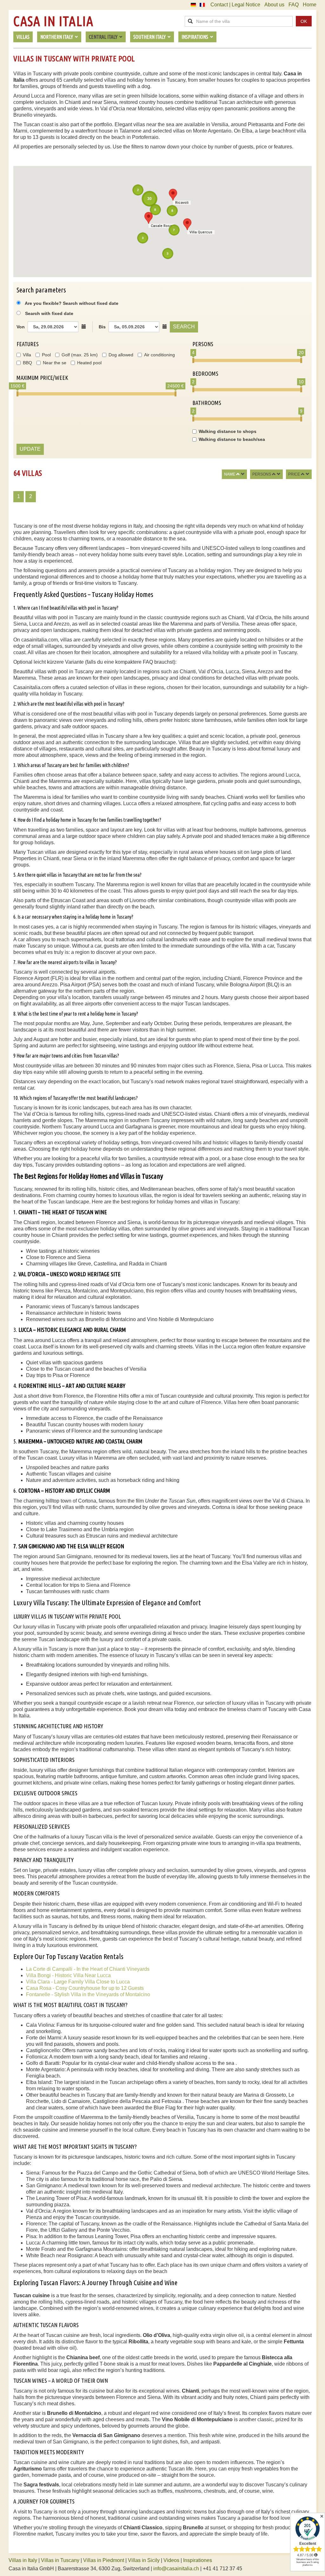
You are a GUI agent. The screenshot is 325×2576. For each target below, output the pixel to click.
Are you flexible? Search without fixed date (71, 303)
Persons (262, 474)
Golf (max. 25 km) (80, 355)
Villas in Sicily (144, 2560)
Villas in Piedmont (104, 2560)
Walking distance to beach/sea (232, 439)
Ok (304, 21)
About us (274, 5)
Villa (27, 355)
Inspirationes (198, 2560)
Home (310, 5)
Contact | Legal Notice (235, 5)
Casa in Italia (53, 21)
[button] (149, 218)
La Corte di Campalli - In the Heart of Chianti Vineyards (88, 1969)
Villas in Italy (23, 2560)
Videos (171, 2560)
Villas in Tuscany (60, 2560)
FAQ (294, 5)
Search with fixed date (49, 313)
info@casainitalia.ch (176, 2569)
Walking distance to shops (228, 431)
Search (184, 327)
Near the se (55, 363)
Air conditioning (159, 355)
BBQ (27, 363)
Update (30, 449)
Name (230, 474)
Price (294, 474)
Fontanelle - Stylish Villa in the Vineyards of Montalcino (88, 1994)
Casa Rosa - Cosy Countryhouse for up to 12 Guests (85, 1988)
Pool (46, 355)
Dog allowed (121, 355)
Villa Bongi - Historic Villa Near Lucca (68, 1975)
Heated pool (89, 363)
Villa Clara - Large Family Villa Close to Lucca (78, 1982)
